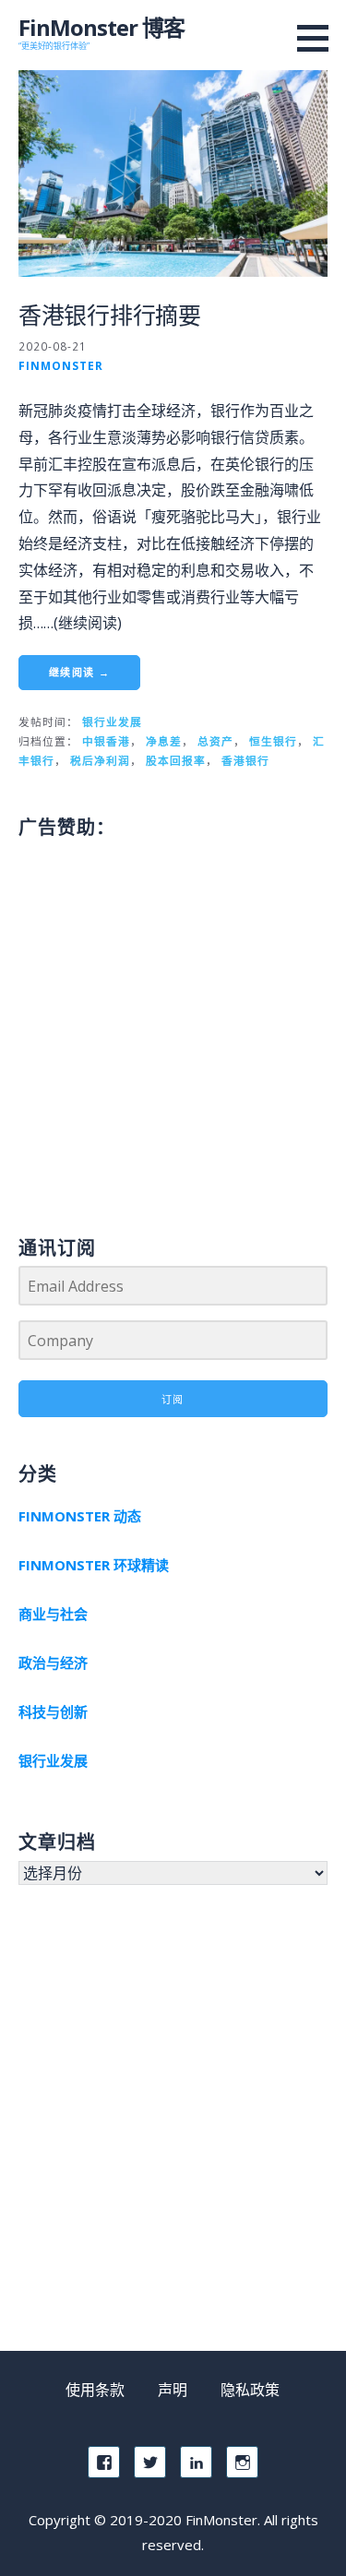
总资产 (215, 741)
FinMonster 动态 (80, 1516)
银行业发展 (112, 722)
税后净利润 (100, 760)
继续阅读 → (79, 672)
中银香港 (106, 741)
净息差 (164, 741)
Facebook (104, 2462)
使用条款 (95, 2390)
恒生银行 (273, 741)
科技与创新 (53, 1711)
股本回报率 (176, 760)
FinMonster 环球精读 (94, 1565)
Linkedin (196, 2462)
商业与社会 (53, 1614)
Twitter (150, 2462)
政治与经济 (53, 1663)
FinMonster (61, 365)
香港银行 (245, 760)
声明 (173, 2390)
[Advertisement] (173, 1018)
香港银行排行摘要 (110, 315)
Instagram (242, 2462)
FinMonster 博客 (101, 27)
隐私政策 (250, 2390)
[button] (319, 38)
